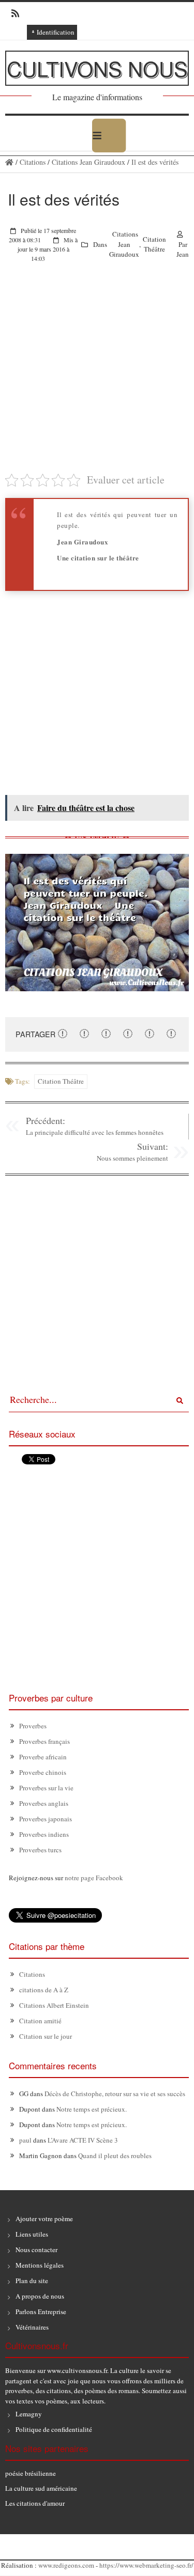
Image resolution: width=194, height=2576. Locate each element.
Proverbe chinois (43, 1772)
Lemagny (29, 2414)
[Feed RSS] (12, 13)
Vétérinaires (32, 2327)
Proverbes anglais (44, 1803)
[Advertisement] (97, 375)
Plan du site (32, 2281)
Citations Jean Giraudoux (88, 162)
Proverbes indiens (44, 1834)
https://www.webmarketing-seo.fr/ (146, 2565)
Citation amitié (40, 2021)
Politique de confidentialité (54, 2429)
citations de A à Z (44, 1990)
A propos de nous (40, 2296)
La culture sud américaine (41, 2488)
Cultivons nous (97, 68)
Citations (33, 162)
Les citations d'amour (35, 2503)
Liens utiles (32, 2234)
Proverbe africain (43, 1757)
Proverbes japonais (46, 1819)
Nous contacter (36, 2250)
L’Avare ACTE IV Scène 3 (83, 2140)
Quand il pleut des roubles (115, 2156)
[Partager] (63, 1034)
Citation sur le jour (46, 2036)
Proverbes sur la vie (46, 1788)
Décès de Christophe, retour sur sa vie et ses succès (115, 2094)
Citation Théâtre (154, 244)
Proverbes (33, 1726)
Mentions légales (40, 2265)
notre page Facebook (94, 1878)
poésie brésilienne (31, 2473)
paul (25, 2140)
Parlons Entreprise (41, 2312)
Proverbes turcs (40, 1850)
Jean (183, 254)
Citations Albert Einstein (54, 2005)
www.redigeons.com (66, 2565)
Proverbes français (44, 1741)
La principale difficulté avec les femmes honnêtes (95, 1132)
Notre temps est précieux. (92, 2109)
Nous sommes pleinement (132, 1158)
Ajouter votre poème (44, 2219)
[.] (9, 162)
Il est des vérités (155, 162)
